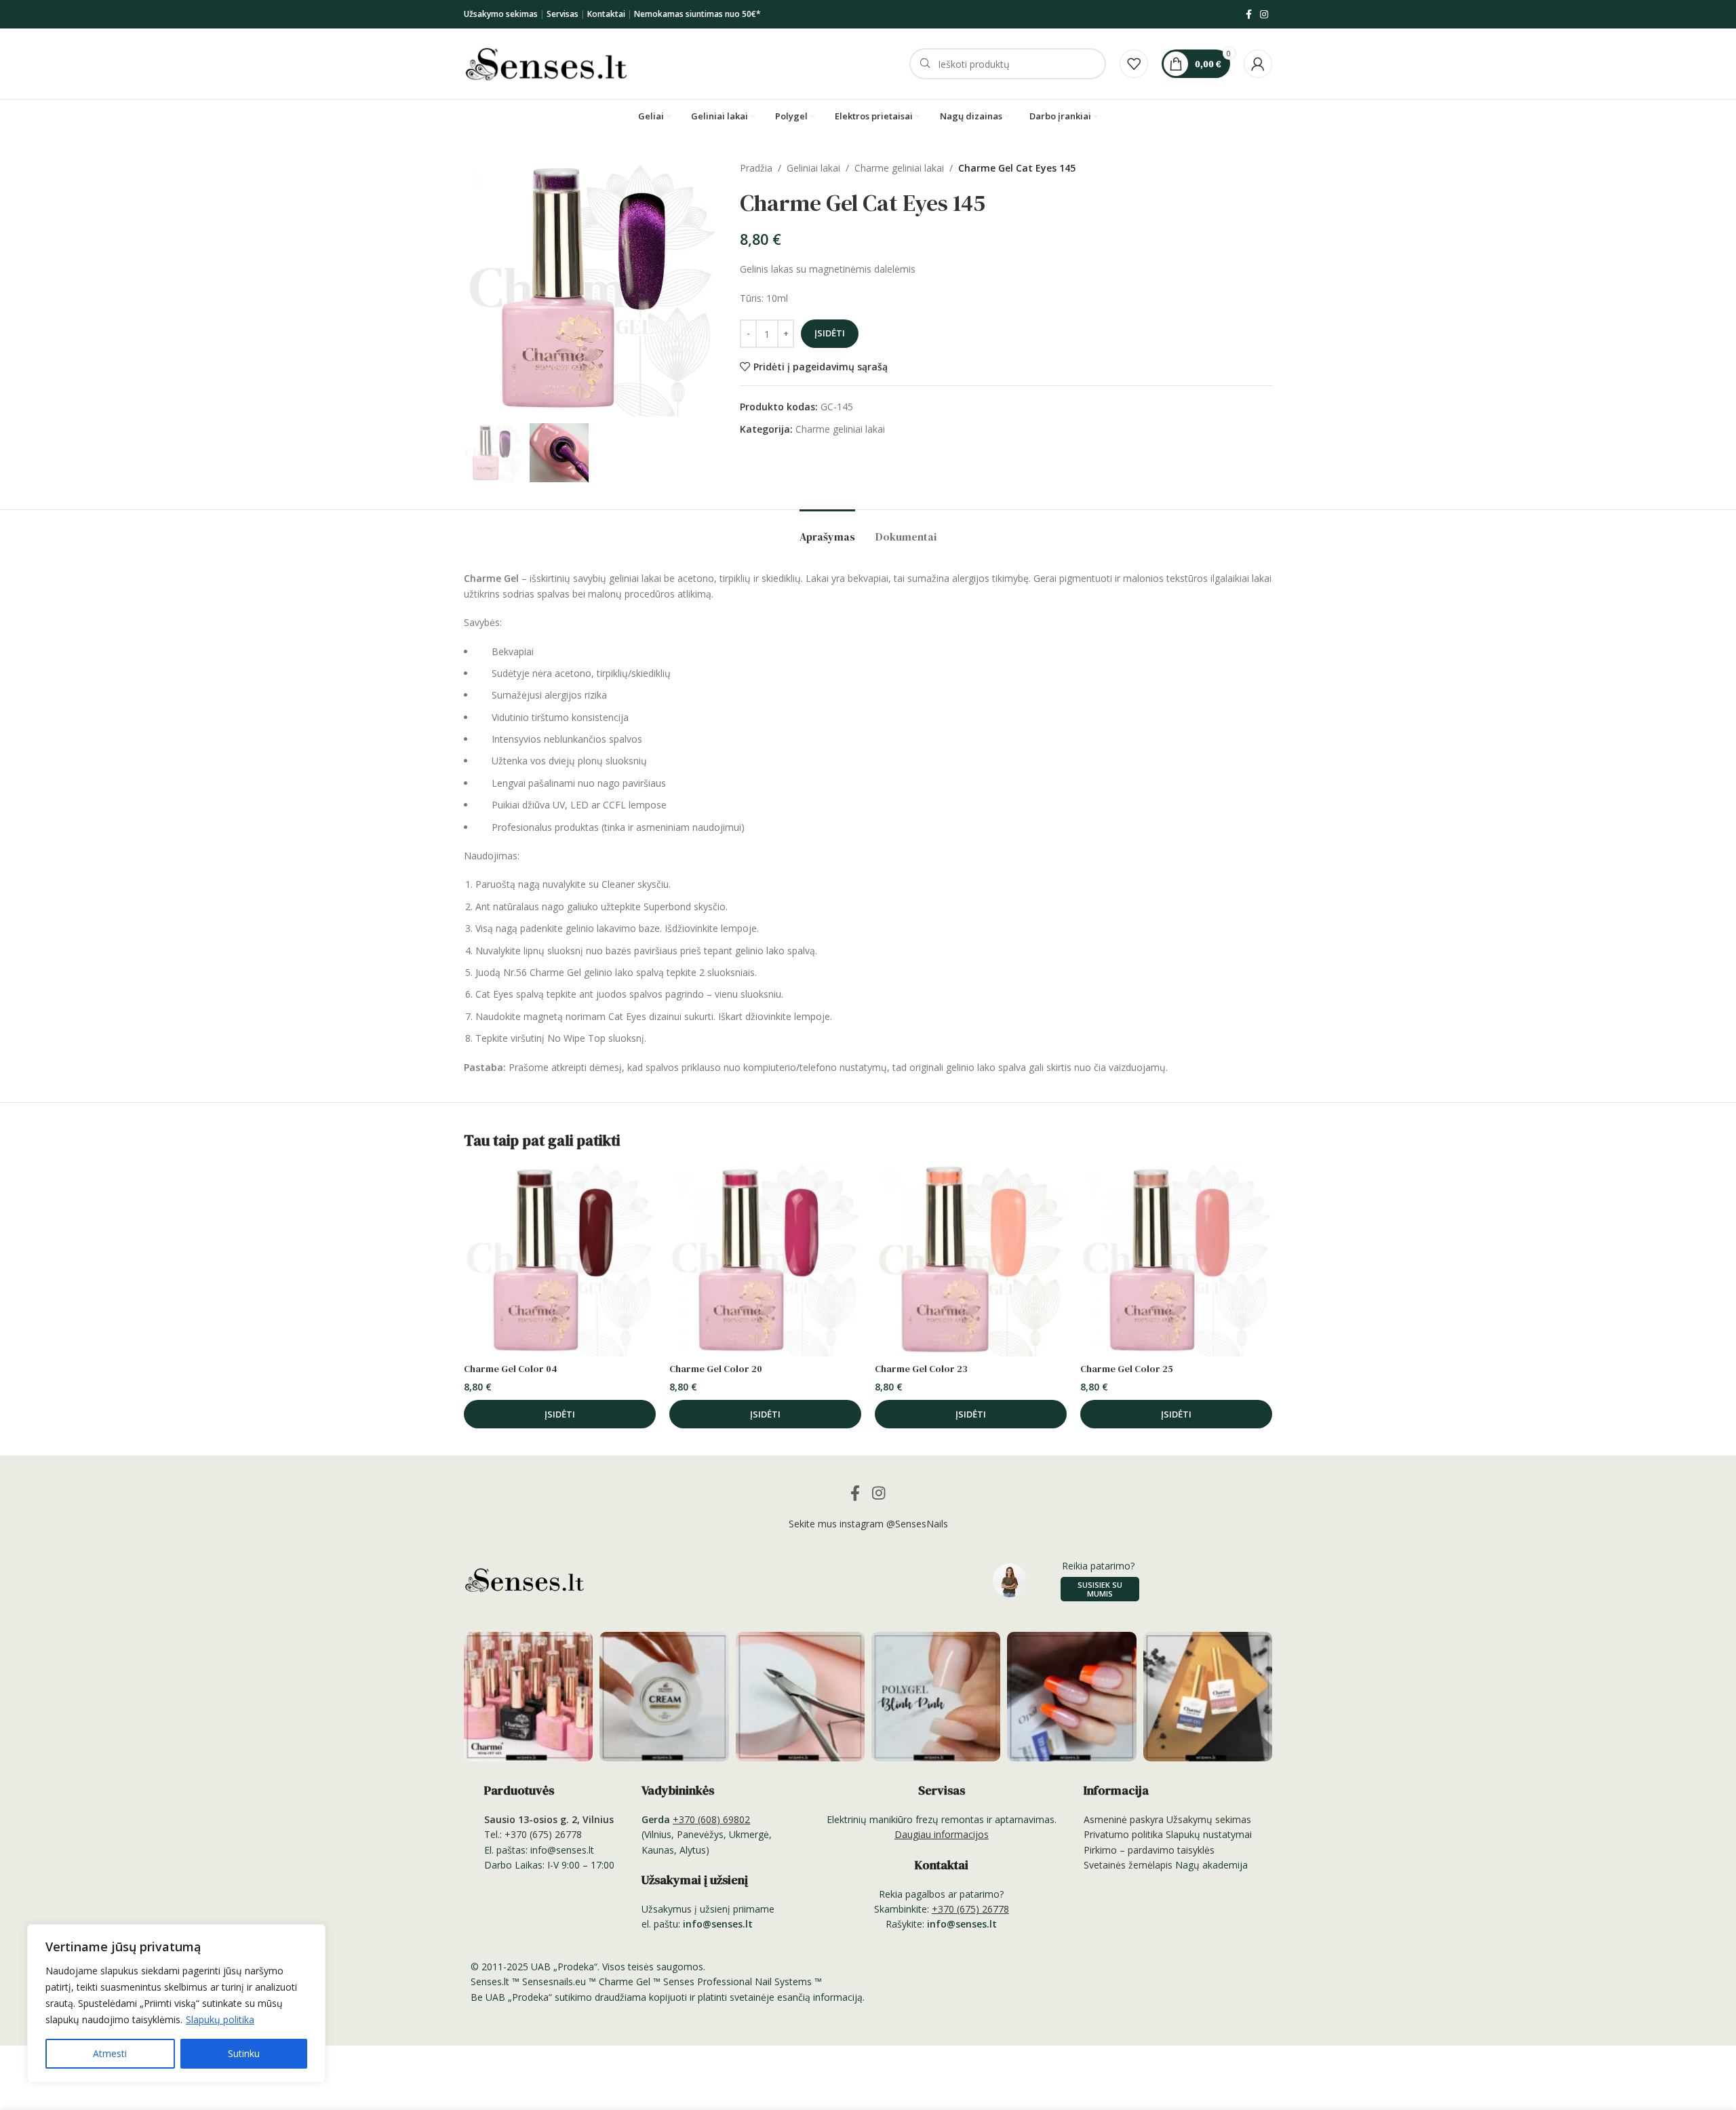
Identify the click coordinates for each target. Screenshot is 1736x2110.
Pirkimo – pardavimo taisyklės (1149, 1850)
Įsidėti (830, 333)
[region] (176, 2004)
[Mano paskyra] (1258, 64)
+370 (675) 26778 (970, 1909)
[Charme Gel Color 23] (971, 1261)
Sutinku (244, 2053)
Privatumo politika (1123, 1834)
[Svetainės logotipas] (546, 63)
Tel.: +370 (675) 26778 (533, 1834)
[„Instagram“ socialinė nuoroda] (1264, 15)
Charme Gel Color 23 (921, 1369)
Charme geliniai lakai (899, 168)
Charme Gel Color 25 (1127, 1369)
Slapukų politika (220, 2019)
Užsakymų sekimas (1209, 1819)
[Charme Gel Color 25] (1176, 1261)
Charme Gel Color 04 (511, 1369)
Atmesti (110, 2053)
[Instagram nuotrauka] (528, 1696)
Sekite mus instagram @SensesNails (868, 1524)
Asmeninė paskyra (1124, 1819)
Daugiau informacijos (942, 1834)
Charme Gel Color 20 (716, 1369)
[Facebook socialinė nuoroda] (1249, 15)
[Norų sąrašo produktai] (1134, 64)
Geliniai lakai (813, 168)
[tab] (827, 530)
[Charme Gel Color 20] (765, 1261)
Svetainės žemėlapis (1128, 1865)
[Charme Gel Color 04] (560, 1261)
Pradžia (756, 168)
